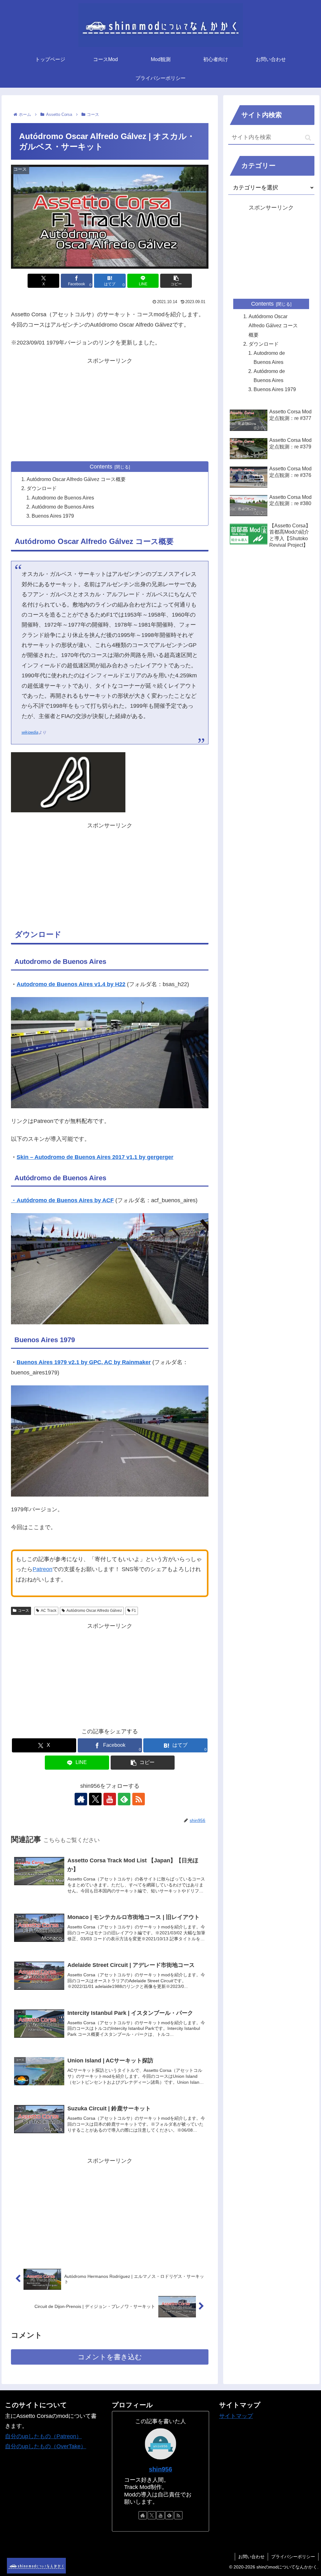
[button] (176, 281)
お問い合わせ (251, 2557)
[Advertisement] (110, 410)
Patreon (42, 1569)
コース (24, 1611)
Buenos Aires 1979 (53, 516)
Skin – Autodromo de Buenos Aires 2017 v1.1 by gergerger (95, 1157)
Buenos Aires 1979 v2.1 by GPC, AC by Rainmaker (84, 1362)
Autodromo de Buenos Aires (63, 498)
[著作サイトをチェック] (81, 1799)
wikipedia (30, 732)
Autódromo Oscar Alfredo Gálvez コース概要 (76, 479)
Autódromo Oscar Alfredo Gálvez (94, 1611)
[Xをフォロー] (95, 1799)
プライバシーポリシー (293, 2557)
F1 (134, 1611)
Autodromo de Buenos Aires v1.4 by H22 (71, 984)
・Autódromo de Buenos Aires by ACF (62, 1200)
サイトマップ (236, 2416)
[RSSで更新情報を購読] (139, 1799)
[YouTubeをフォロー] (110, 1799)
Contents (101, 467)
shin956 (160, 2469)
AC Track (49, 1611)
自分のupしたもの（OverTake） (46, 2446)
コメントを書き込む (110, 2357)
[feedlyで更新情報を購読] (124, 1799)
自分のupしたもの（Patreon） (43, 2436)
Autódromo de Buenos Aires (63, 507)
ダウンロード (42, 488)
